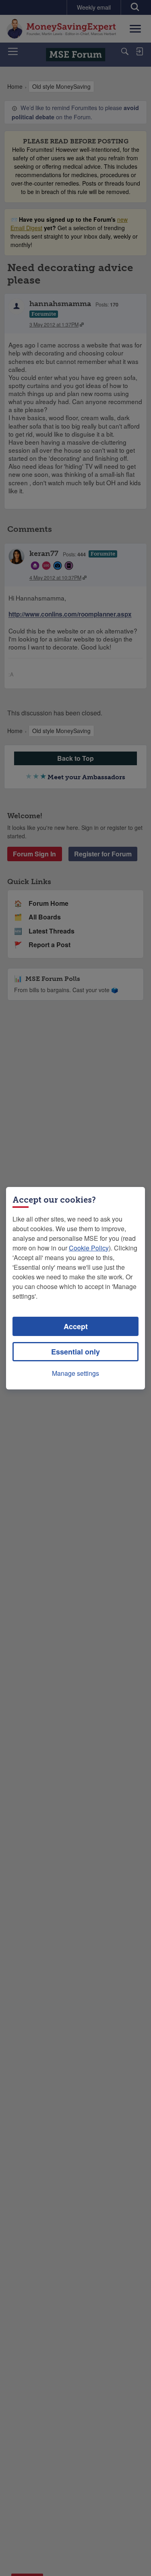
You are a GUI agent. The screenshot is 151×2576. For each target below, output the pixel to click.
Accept (76, 1326)
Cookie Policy (89, 1248)
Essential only (75, 1352)
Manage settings (75, 1373)
